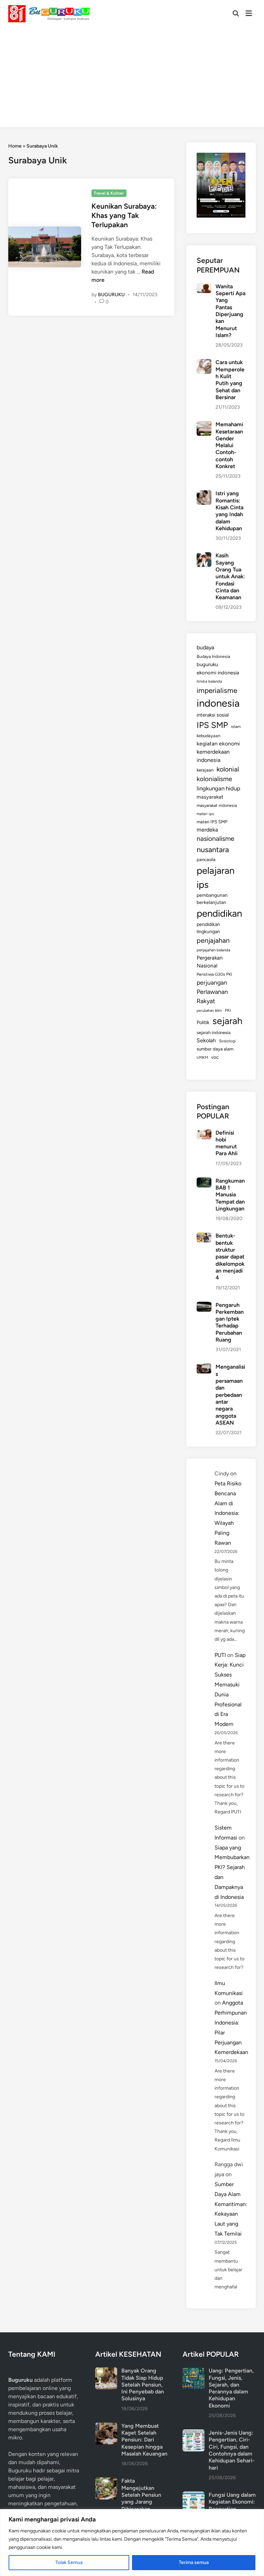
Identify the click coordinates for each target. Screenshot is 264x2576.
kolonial (228, 769)
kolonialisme (214, 779)
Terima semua (194, 2562)
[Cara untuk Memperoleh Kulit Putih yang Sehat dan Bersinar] (204, 363)
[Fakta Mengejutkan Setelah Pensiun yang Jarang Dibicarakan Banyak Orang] (106, 2481)
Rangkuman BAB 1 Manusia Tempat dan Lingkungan (230, 1195)
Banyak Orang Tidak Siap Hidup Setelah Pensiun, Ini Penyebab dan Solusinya (143, 2384)
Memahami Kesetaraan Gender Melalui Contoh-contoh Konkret (229, 445)
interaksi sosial (213, 715)
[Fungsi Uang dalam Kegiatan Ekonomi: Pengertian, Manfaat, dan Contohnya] (194, 2496)
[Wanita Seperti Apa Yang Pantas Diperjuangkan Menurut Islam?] (204, 287)
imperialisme (217, 690)
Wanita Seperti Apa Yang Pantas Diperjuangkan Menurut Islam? (230, 311)
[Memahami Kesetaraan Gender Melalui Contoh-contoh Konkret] (204, 425)
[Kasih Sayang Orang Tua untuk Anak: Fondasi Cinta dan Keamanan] (204, 556)
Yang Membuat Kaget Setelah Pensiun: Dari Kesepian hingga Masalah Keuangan (144, 2440)
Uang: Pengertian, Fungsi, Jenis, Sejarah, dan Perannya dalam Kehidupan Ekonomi (231, 2388)
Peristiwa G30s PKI (214, 974)
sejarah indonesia (214, 1032)
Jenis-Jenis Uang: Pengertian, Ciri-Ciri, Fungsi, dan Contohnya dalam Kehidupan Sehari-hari (232, 2450)
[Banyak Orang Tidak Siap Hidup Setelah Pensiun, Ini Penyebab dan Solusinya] (106, 2371)
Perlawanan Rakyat (212, 996)
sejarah (227, 1021)
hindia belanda (209, 681)
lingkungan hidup (218, 788)
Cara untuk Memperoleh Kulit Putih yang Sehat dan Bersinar (230, 380)
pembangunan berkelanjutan (212, 899)
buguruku (207, 664)
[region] (132, 2543)
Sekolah (206, 1040)
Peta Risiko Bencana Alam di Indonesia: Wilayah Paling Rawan (228, 1513)
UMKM (202, 1058)
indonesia (218, 703)
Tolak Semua (69, 2562)
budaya (205, 647)
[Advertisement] (132, 79)
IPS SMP (212, 725)
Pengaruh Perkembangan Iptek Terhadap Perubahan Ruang (230, 1322)
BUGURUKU (111, 295)
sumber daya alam (215, 1049)
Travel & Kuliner (109, 193)
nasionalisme (216, 839)
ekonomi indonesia (218, 673)
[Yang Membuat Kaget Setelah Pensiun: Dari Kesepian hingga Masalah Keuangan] (106, 2427)
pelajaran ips (216, 878)
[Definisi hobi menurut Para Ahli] (204, 1133)
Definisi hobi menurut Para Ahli (227, 1143)
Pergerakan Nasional (210, 962)
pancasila (206, 859)
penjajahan (213, 940)
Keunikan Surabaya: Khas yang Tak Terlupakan (124, 216)
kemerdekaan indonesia (213, 756)
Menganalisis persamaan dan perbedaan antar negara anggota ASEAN (230, 1395)
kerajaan (205, 770)
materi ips (205, 814)
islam (236, 727)
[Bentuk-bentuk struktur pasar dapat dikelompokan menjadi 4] (204, 1236)
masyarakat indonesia (217, 805)
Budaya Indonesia (213, 656)
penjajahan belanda (213, 950)
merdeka (207, 830)
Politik (203, 1022)
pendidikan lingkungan (208, 928)
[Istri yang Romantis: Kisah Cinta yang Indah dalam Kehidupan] (204, 494)
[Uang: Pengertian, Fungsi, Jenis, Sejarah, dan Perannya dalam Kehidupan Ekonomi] (194, 2371)
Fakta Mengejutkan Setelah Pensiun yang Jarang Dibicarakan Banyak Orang (141, 2498)
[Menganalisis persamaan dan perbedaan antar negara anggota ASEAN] (204, 1367)
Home (15, 146)
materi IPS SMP (212, 822)
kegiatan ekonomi (218, 744)
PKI (228, 1010)
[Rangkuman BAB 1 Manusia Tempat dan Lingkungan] (204, 1181)
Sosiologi (227, 1041)
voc (215, 1057)
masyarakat (210, 797)
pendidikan (219, 913)
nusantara (213, 849)
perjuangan (212, 982)
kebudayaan (208, 736)
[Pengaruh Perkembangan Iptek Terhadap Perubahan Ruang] (204, 1306)
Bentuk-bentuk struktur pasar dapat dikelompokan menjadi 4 (230, 1257)
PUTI (220, 1655)
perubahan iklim (209, 1011)
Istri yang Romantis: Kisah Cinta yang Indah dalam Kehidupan (229, 511)
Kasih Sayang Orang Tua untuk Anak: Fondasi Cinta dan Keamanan (230, 576)
